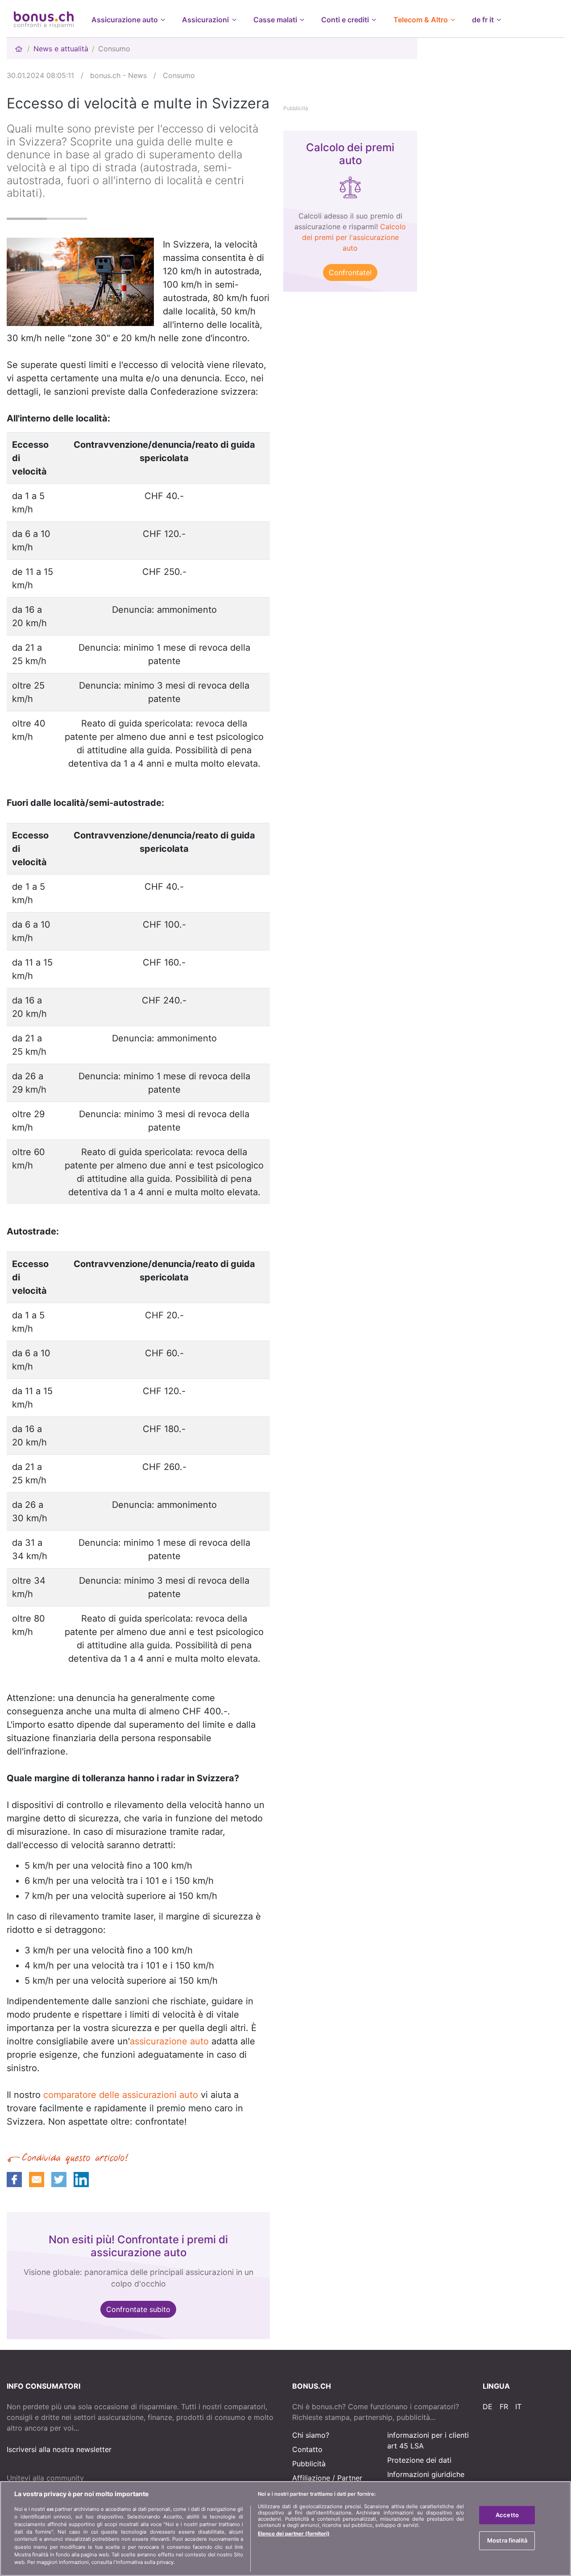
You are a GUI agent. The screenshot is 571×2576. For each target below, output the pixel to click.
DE (488, 2407)
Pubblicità (309, 2464)
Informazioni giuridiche (426, 2474)
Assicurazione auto (125, 20)
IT (518, 2407)
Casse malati (275, 20)
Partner (350, 2478)
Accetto (507, 2515)
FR (504, 2407)
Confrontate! (350, 272)
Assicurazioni (205, 20)
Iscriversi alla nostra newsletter (59, 2449)
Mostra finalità (507, 2540)
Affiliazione (311, 2478)
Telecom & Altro (421, 20)
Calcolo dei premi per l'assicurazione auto (354, 237)
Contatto (307, 2449)
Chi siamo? (311, 2435)
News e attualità (61, 49)
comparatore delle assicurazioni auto (121, 2095)
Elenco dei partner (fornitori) (294, 2534)
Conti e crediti (345, 20)
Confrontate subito (138, 2309)
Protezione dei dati (419, 2460)
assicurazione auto (169, 2041)
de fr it (483, 20)
